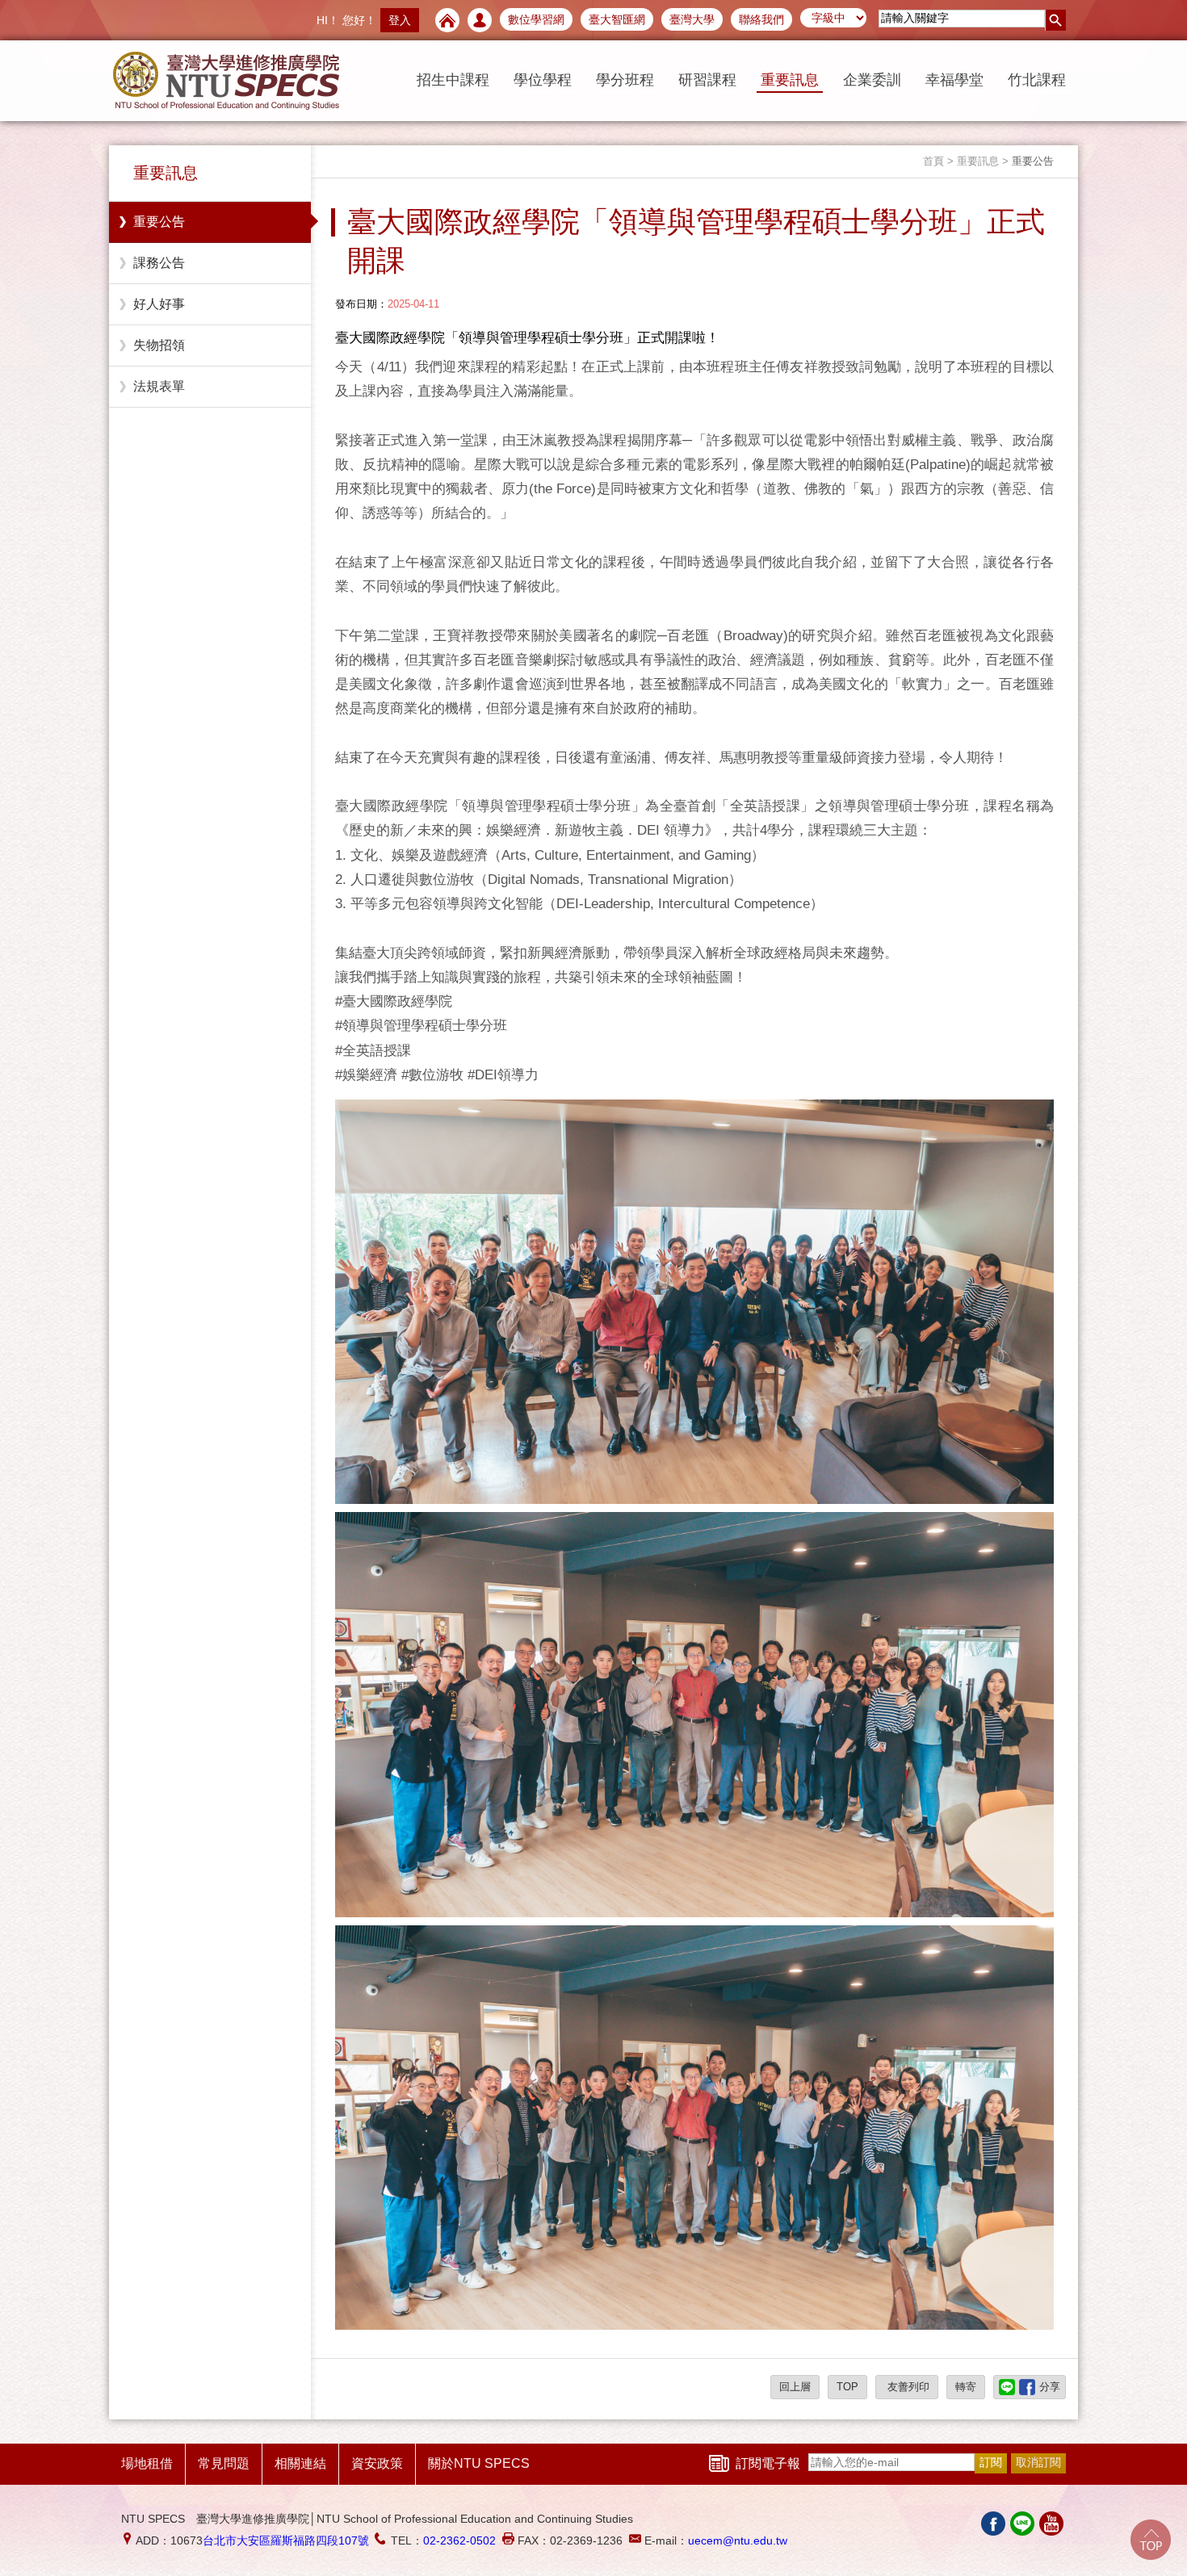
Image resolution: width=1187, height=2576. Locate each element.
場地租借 (147, 2463)
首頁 (933, 161)
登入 (400, 20)
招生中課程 (453, 80)
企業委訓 (872, 80)
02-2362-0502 (459, 2540)
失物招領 (159, 345)
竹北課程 (1037, 80)
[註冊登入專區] (480, 20)
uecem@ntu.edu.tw (738, 2540)
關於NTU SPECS (479, 2463)
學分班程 (625, 80)
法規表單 (159, 386)
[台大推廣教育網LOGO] (226, 81)
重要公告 (159, 222)
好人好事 (159, 304)
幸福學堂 (954, 80)
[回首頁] (447, 20)
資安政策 (377, 2463)
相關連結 (300, 2463)
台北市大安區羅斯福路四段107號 (286, 2540)
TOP (847, 2387)
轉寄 (966, 2387)
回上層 (795, 2387)
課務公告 (159, 263)
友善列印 (907, 2387)
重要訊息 (790, 80)
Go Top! (1151, 2540)
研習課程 (707, 80)
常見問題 (224, 2463)
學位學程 (543, 80)
